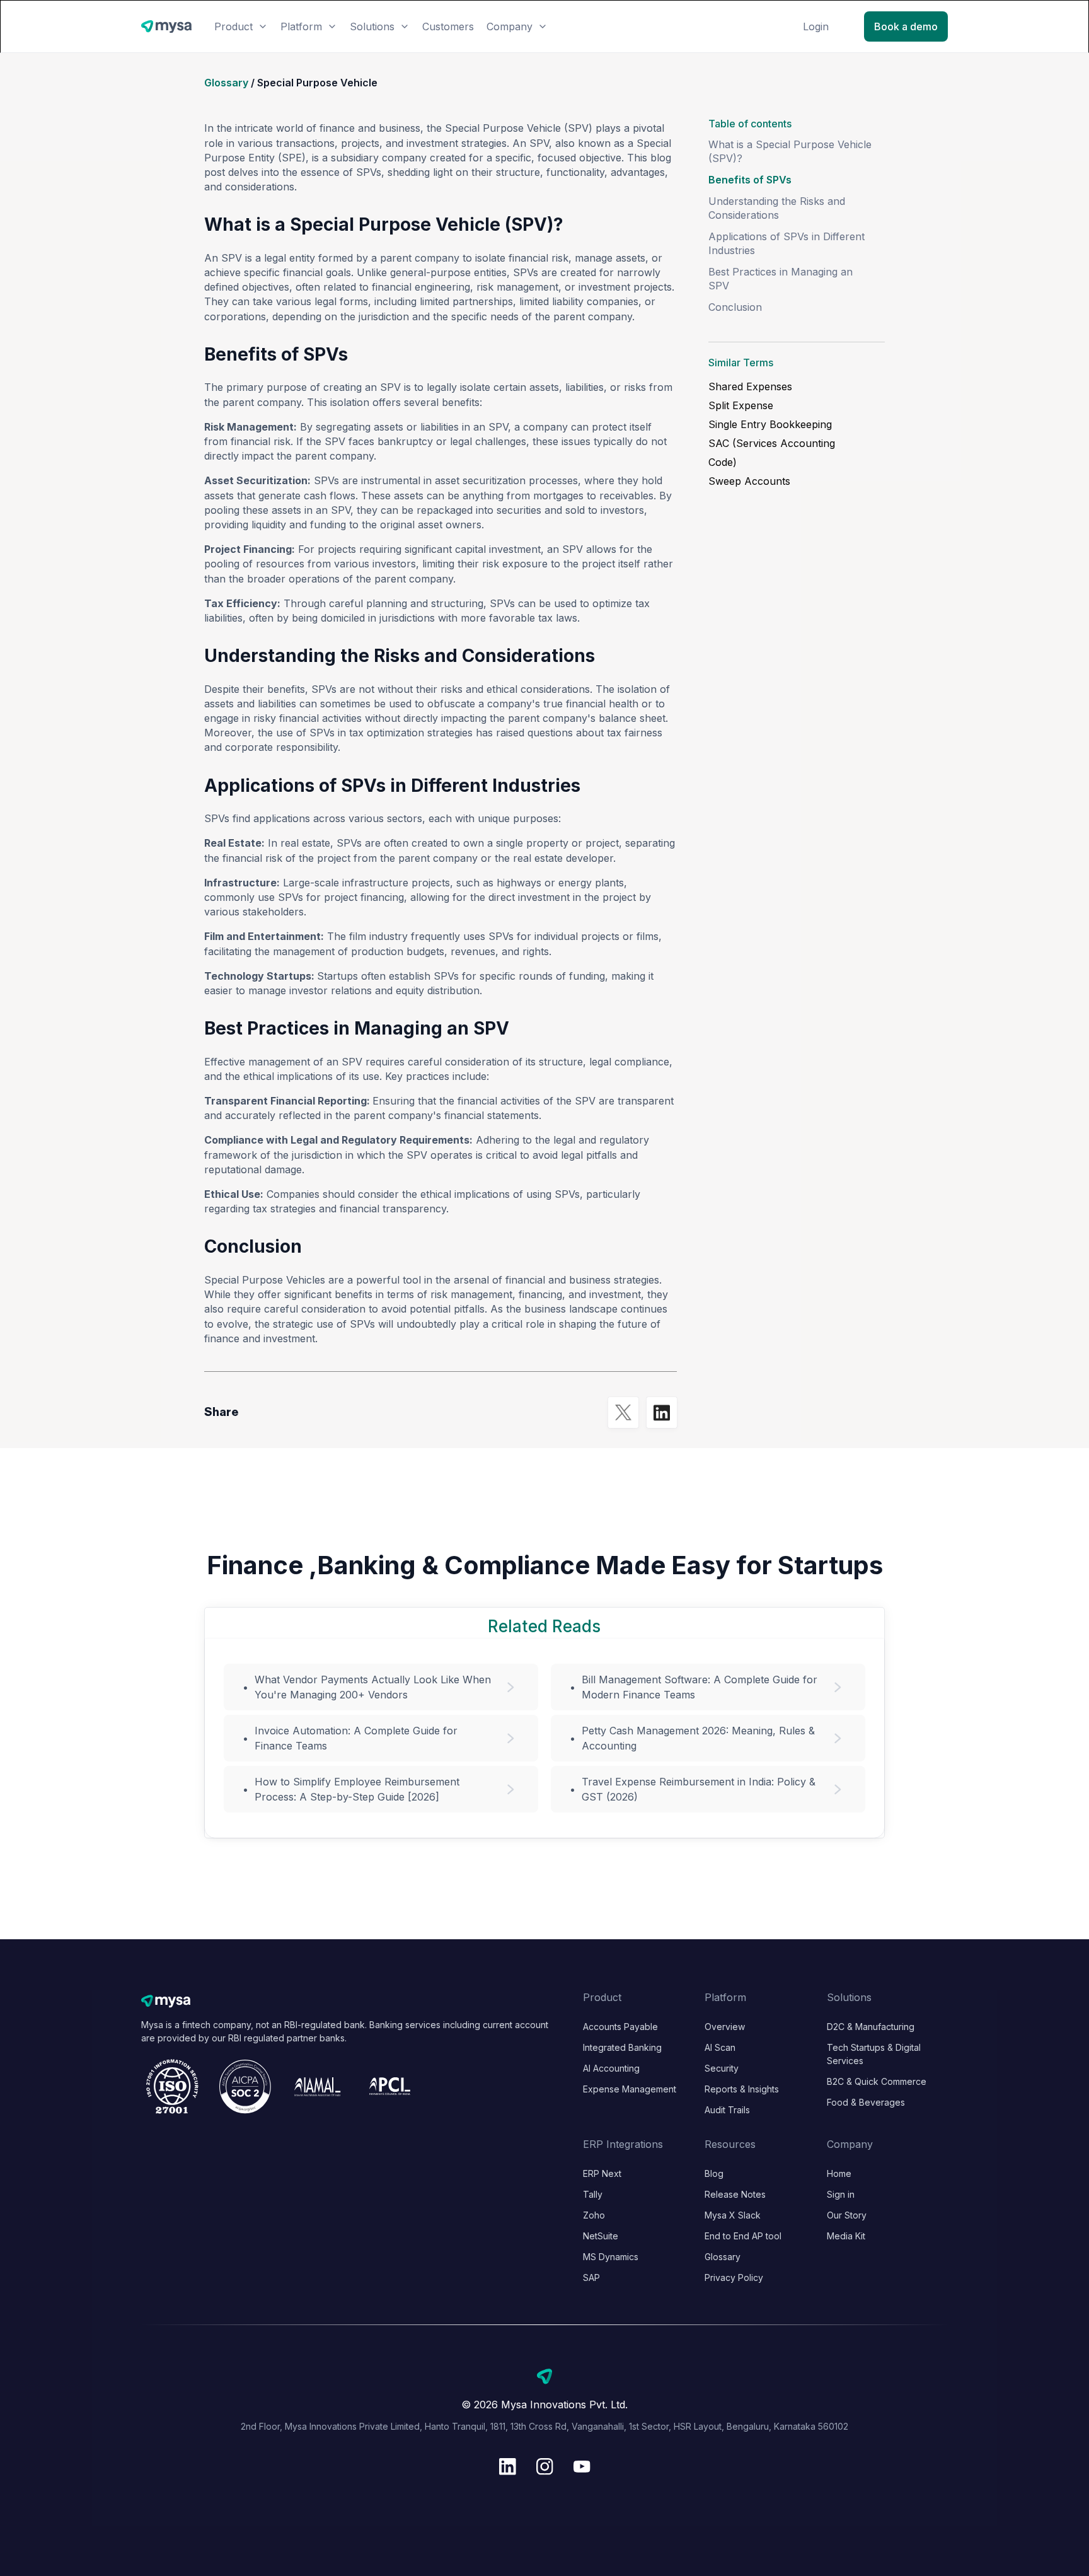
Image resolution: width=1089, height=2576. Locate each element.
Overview (725, 2027)
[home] (166, 27)
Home (839, 2173)
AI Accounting (611, 2068)
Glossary (226, 83)
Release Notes (735, 2194)
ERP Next (602, 2173)
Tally (593, 2194)
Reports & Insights (742, 2089)
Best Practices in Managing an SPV (781, 279)
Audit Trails (727, 2110)
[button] (241, 26)
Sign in (841, 2194)
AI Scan (720, 2047)
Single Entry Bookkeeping (770, 424)
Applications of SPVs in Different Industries (786, 243)
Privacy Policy (734, 2277)
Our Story (847, 2215)
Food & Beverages (866, 2102)
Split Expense (741, 405)
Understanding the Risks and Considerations (777, 208)
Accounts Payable (620, 2027)
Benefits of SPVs (750, 180)
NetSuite (601, 2236)
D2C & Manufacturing (871, 2027)
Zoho (594, 2215)
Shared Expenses (750, 386)
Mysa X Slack (733, 2215)
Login (816, 26)
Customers (448, 26)
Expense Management (630, 2089)
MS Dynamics (611, 2257)
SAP (591, 2277)
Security (722, 2068)
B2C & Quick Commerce (877, 2081)
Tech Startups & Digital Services (874, 2054)
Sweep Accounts (749, 481)
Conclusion (735, 307)
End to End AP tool (743, 2236)
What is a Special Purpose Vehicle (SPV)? (790, 151)
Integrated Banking (622, 2047)
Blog (714, 2173)
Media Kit (846, 2236)
